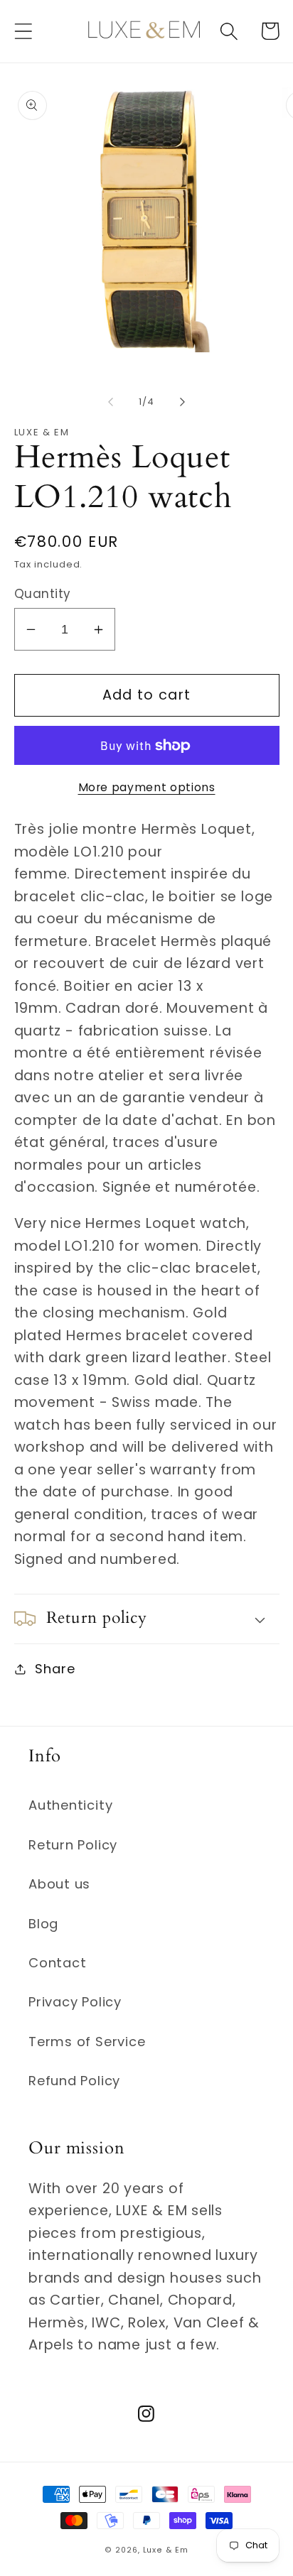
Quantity (43, 594)
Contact (57, 1963)
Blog (43, 1924)
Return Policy (73, 1845)
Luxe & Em (166, 2550)
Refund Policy (74, 2081)
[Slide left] (110, 402)
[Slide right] (183, 402)
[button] (23, 31)
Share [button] (55, 1669)
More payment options (147, 787)
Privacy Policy (75, 2002)
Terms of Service (87, 2042)
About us (59, 1884)
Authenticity (70, 1805)
